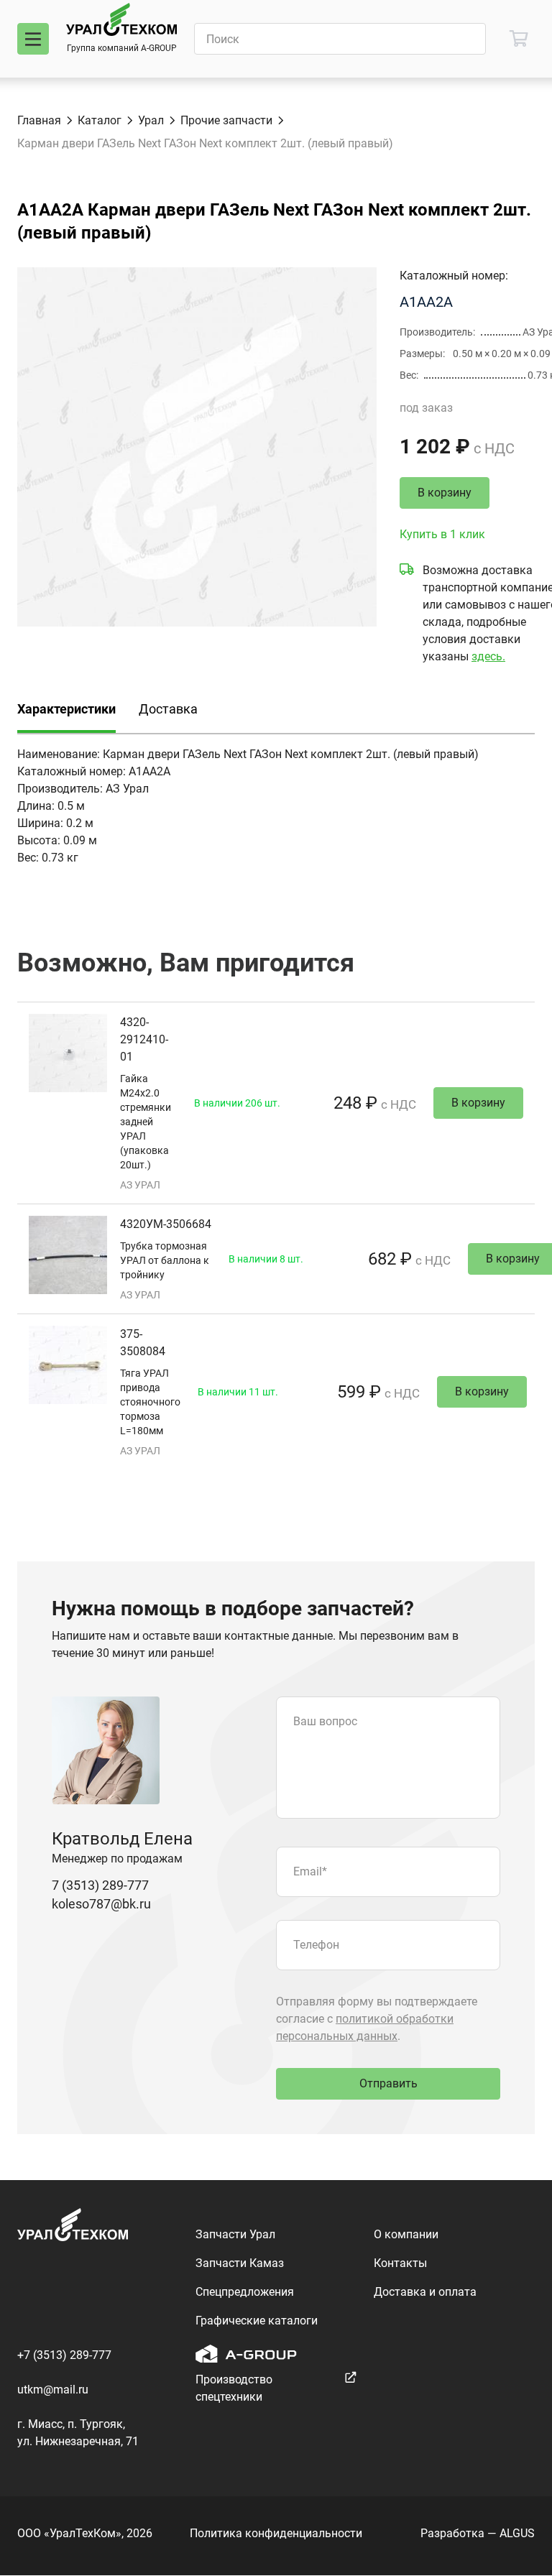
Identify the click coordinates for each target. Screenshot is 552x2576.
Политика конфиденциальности (276, 2533)
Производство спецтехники (234, 2388)
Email (310, 1871)
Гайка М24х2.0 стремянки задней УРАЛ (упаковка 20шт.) (146, 1122)
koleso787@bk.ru (101, 1904)
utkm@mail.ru (53, 2390)
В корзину (445, 493)
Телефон (316, 1945)
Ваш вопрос (325, 1721)
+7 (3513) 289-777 (64, 2355)
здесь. (488, 656)
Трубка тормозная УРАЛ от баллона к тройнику (165, 1260)
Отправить (388, 2083)
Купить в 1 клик (442, 534)
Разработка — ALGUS (478, 2533)
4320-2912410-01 (144, 1039)
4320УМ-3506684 (166, 1224)
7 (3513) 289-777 (100, 1885)
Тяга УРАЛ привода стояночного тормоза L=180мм (150, 1402)
